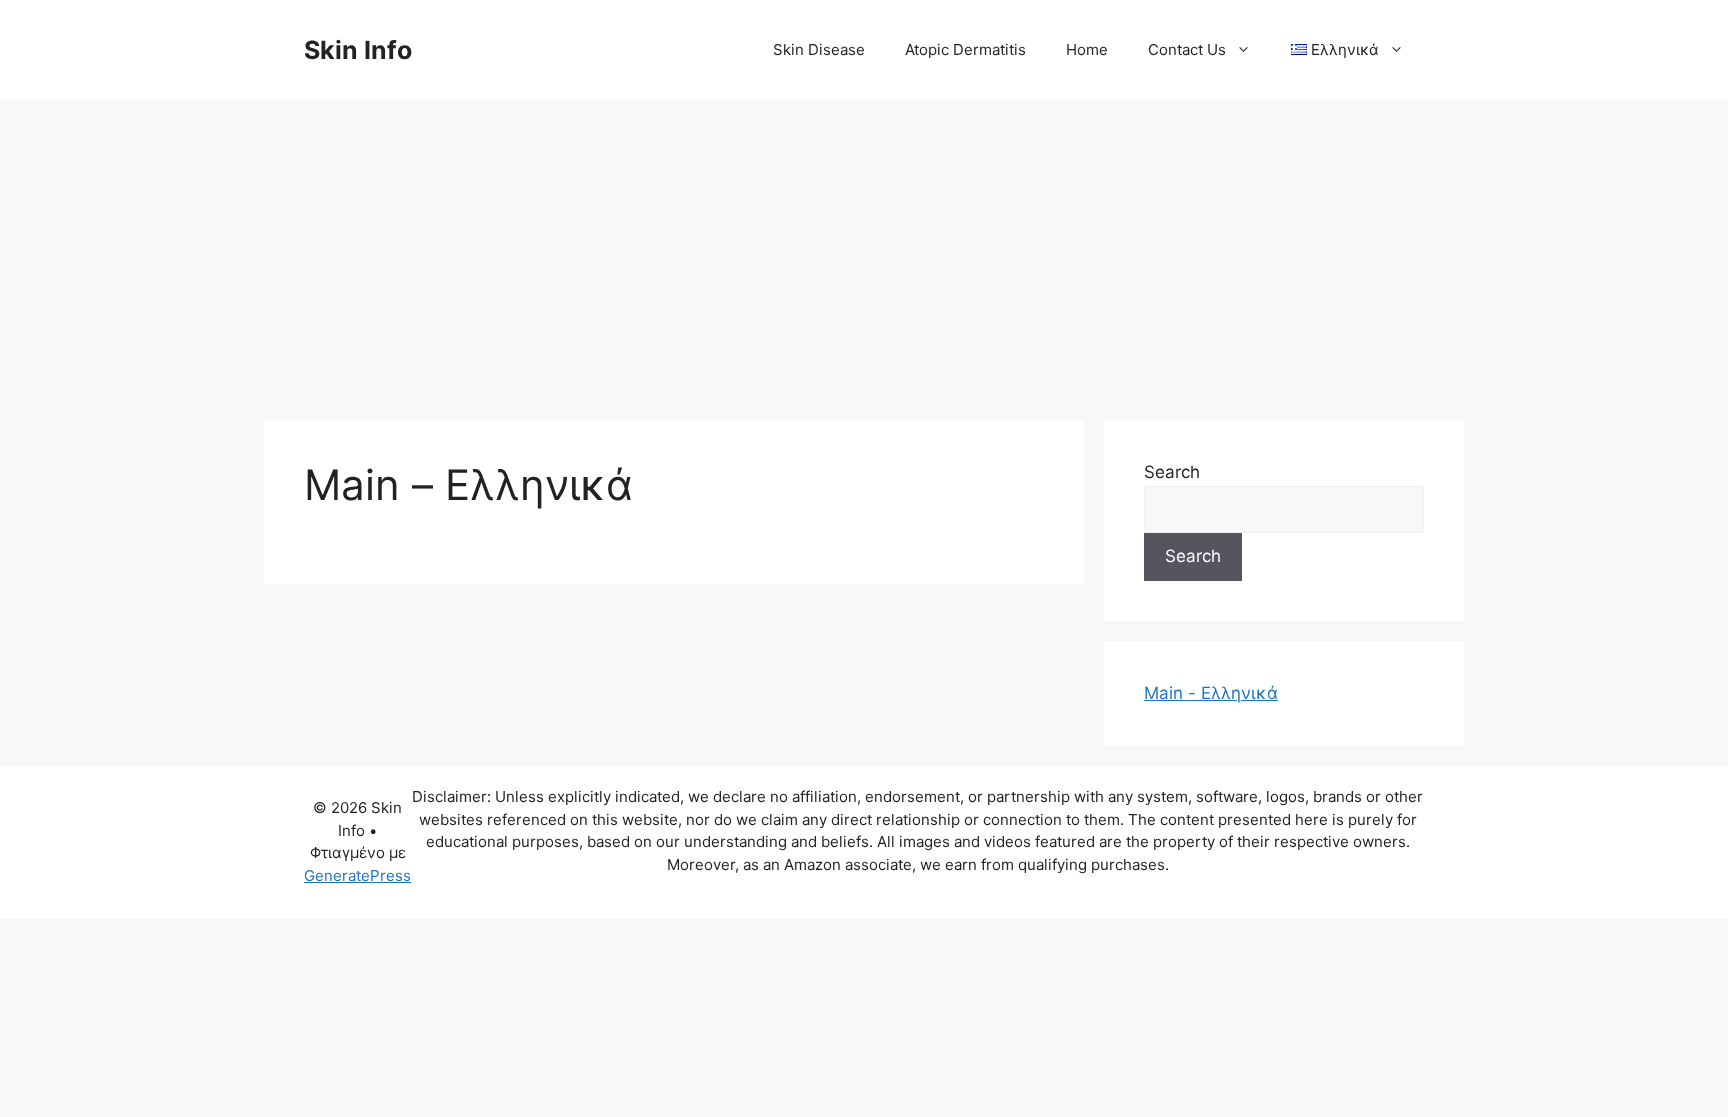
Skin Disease (819, 49)
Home (1087, 49)
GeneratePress (357, 875)
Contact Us (1187, 49)
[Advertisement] (864, 250)
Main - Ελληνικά (1211, 693)
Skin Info (358, 50)
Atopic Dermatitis (965, 49)
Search (1172, 472)
